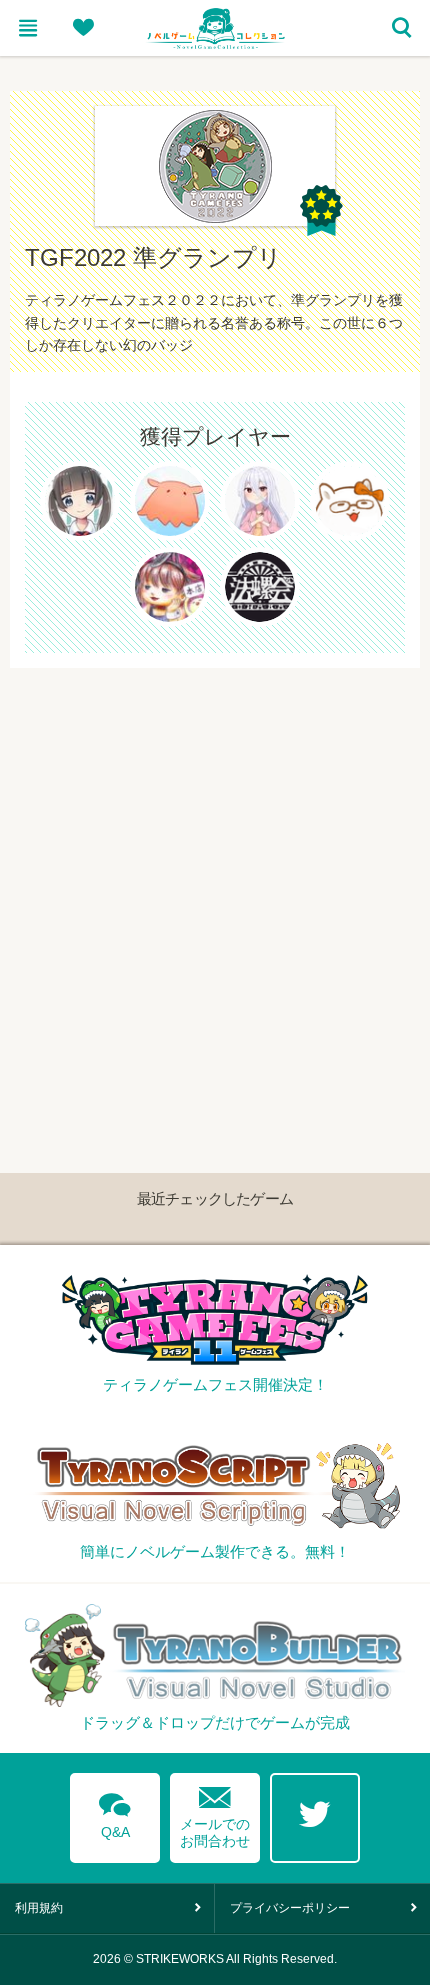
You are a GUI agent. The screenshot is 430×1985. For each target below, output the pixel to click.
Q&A (115, 1812)
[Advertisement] (215, 883)
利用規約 (39, 1908)
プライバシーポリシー (290, 1908)
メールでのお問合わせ (215, 1812)
